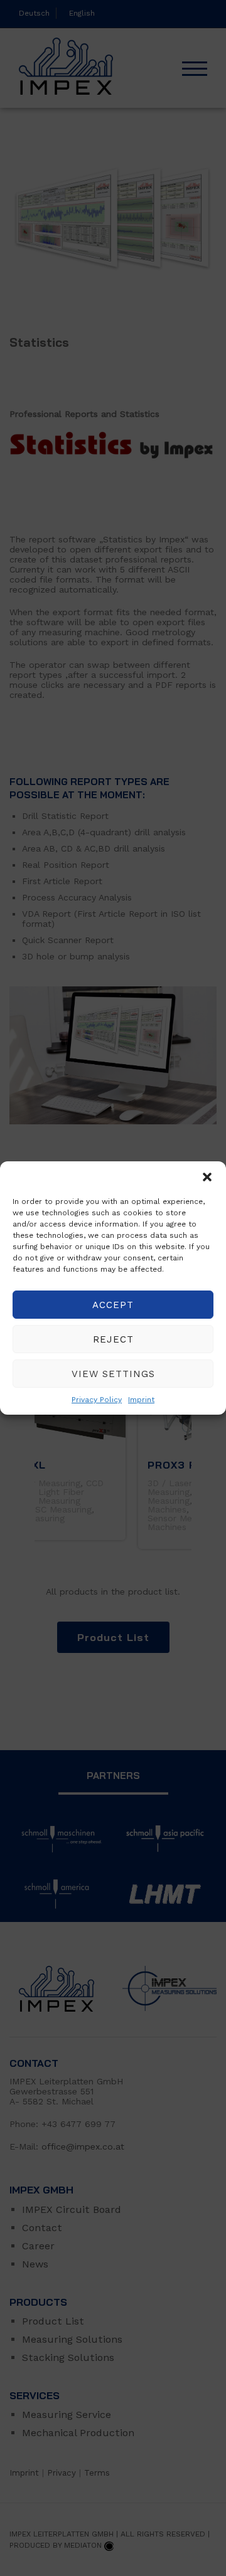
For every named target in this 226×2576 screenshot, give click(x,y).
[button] (207, 1177)
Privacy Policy (97, 1400)
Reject (113, 1339)
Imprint (141, 1400)
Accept (113, 1305)
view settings (113, 1374)
